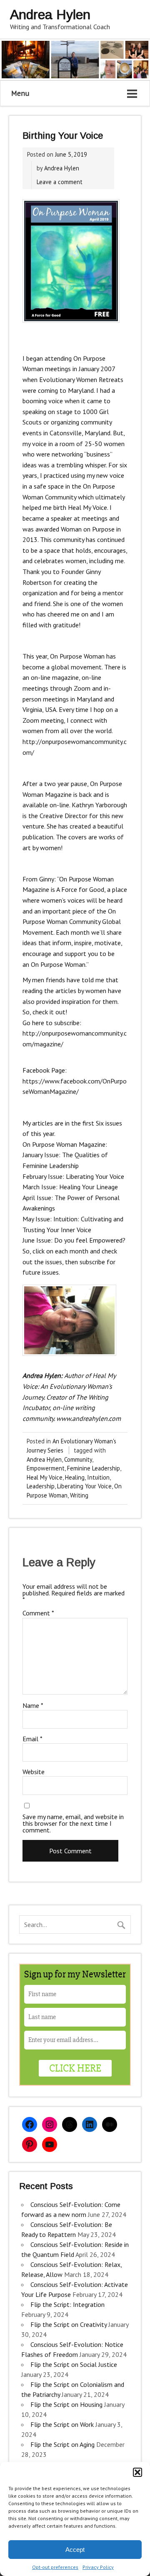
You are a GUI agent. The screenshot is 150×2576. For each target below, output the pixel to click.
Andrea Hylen (62, 168)
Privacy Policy (98, 2567)
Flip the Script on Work (62, 2424)
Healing (75, 1477)
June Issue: (38, 1240)
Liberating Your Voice (84, 1486)
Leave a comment (60, 182)
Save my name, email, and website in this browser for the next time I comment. (73, 1823)
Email (32, 1739)
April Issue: (38, 1198)
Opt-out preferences (55, 2567)
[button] (137, 2472)
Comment (38, 1613)
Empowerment (46, 1468)
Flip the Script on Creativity (69, 2324)
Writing (79, 1495)
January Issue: (41, 1155)
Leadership (41, 1486)
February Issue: (43, 1176)
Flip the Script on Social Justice (74, 2364)
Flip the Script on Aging (62, 2444)
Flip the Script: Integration (67, 2304)
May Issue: (37, 1219)
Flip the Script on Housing (66, 2404)
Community (78, 1459)
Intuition (98, 1477)
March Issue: (40, 1187)
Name (33, 1705)
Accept (75, 2550)
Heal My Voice (45, 1477)
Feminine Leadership (94, 1468)
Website (34, 1772)
